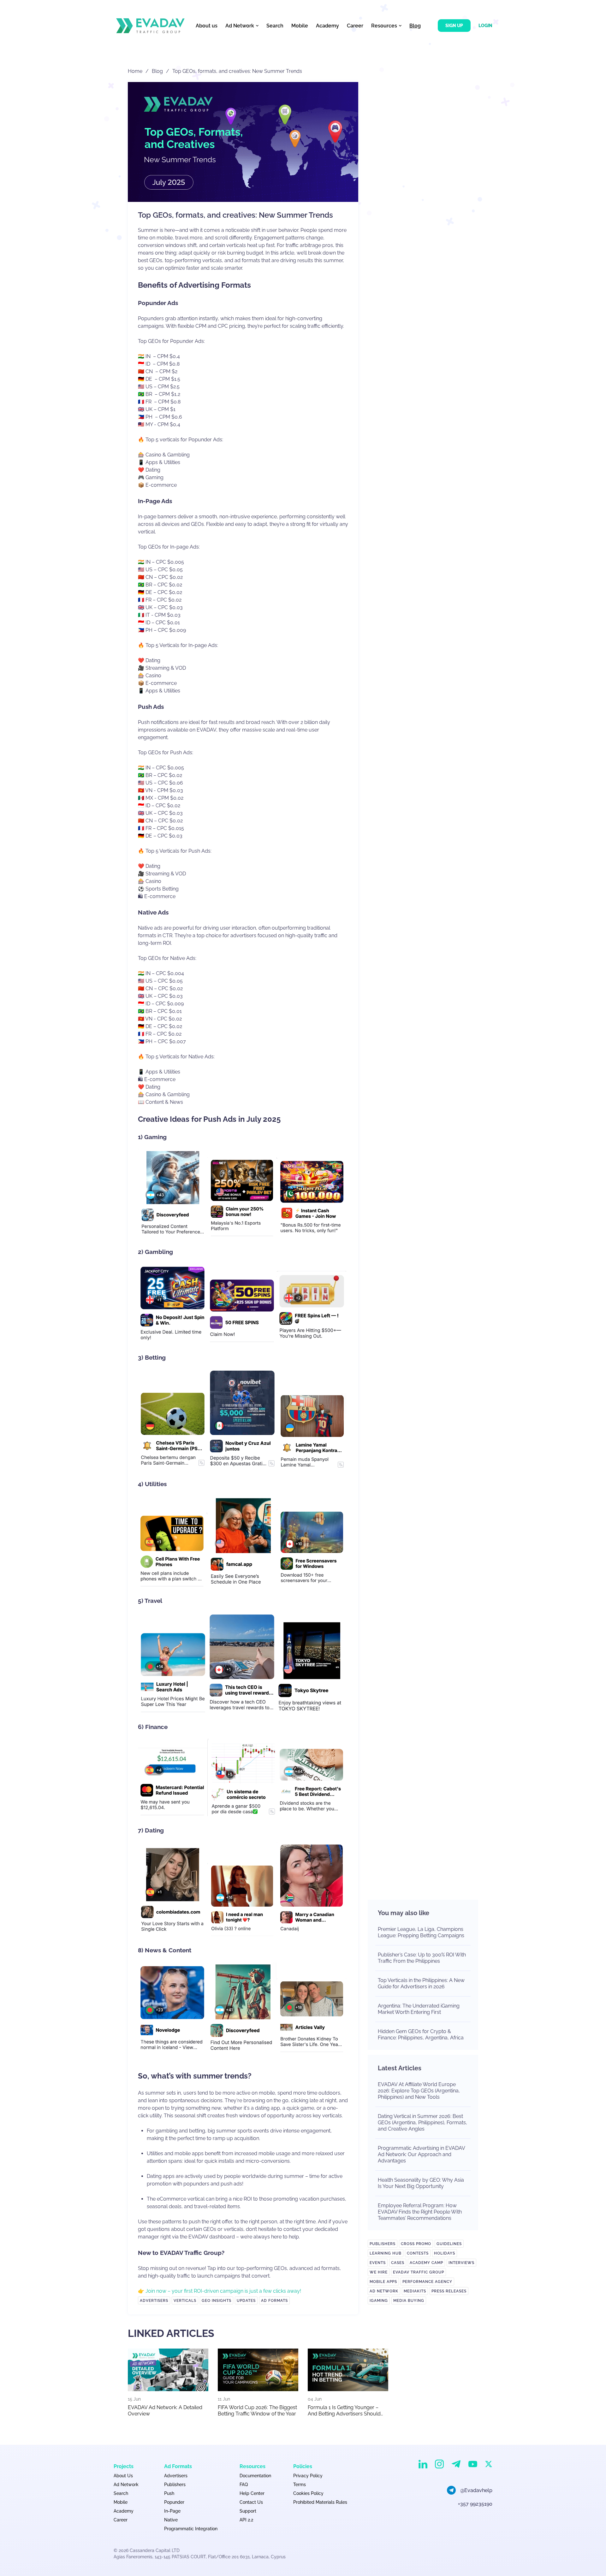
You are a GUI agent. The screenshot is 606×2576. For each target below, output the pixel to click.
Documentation (255, 2476)
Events (378, 2263)
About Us (123, 2476)
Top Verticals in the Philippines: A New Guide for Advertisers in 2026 (421, 1983)
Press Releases (449, 2291)
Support (248, 2511)
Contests (418, 2253)
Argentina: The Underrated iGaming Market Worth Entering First (419, 2009)
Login (485, 26)
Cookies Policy (308, 2493)
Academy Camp (426, 2263)
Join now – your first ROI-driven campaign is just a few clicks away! (223, 2291)
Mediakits (415, 2291)
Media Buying (409, 2301)
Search (275, 26)
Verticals (185, 2301)
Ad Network (384, 2291)
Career (355, 26)
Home (135, 71)
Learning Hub (386, 2253)
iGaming (379, 2301)
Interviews (461, 2263)
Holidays (445, 2253)
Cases (398, 2263)
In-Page (172, 2511)
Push (169, 2493)
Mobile (300, 26)
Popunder (174, 2502)
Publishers (383, 2244)
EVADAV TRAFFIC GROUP (419, 2272)
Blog (415, 26)
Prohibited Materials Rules (320, 2502)
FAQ (244, 2485)
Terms (300, 2485)
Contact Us (251, 2502)
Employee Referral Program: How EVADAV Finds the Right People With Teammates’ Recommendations (420, 2212)
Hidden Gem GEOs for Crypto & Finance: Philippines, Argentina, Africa (421, 2035)
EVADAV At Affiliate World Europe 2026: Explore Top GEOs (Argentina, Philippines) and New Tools (419, 2091)
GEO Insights (217, 2301)
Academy (327, 26)
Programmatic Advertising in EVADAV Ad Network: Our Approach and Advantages (421, 2154)
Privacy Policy (308, 2476)
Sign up (454, 26)
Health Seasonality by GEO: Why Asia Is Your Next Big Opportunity (421, 2183)
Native (171, 2520)
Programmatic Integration (191, 2529)
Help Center (252, 2493)
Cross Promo (416, 2244)
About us (207, 26)
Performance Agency (427, 2282)
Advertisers (154, 2301)
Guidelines (449, 2244)
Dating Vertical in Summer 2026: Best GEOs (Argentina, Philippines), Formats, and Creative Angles (422, 2123)
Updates (246, 2301)
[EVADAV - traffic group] (150, 26)
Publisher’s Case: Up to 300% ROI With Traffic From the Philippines (422, 1958)
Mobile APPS (383, 2282)
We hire (379, 2272)
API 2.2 (246, 2520)
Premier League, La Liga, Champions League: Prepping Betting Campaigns (421, 1932)
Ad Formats (274, 2301)
